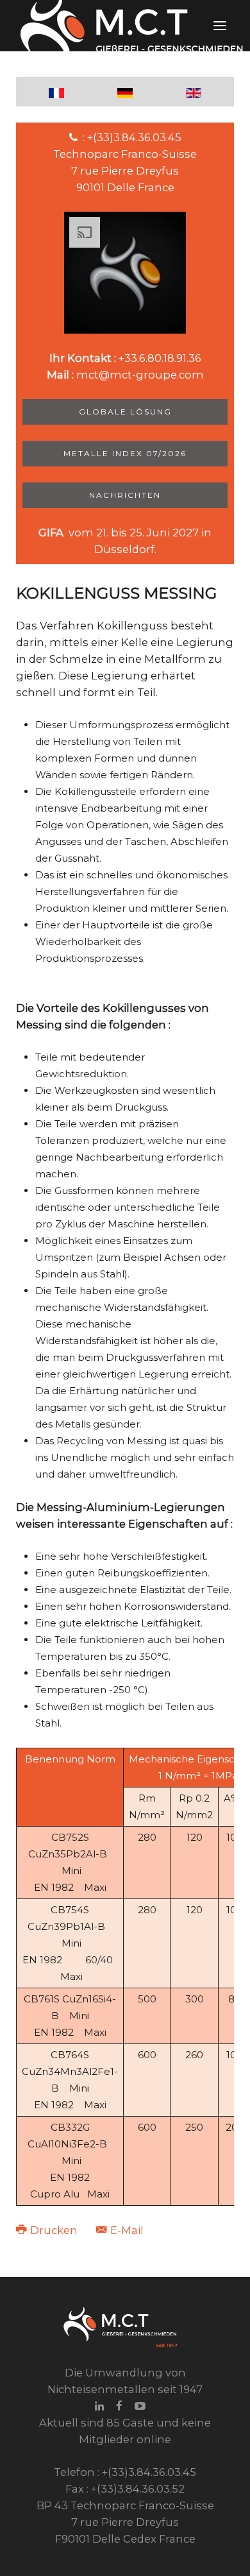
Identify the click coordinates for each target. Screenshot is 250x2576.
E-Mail (126, 2230)
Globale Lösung (125, 412)
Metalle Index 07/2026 (125, 453)
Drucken (54, 2230)
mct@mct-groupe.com (140, 375)
